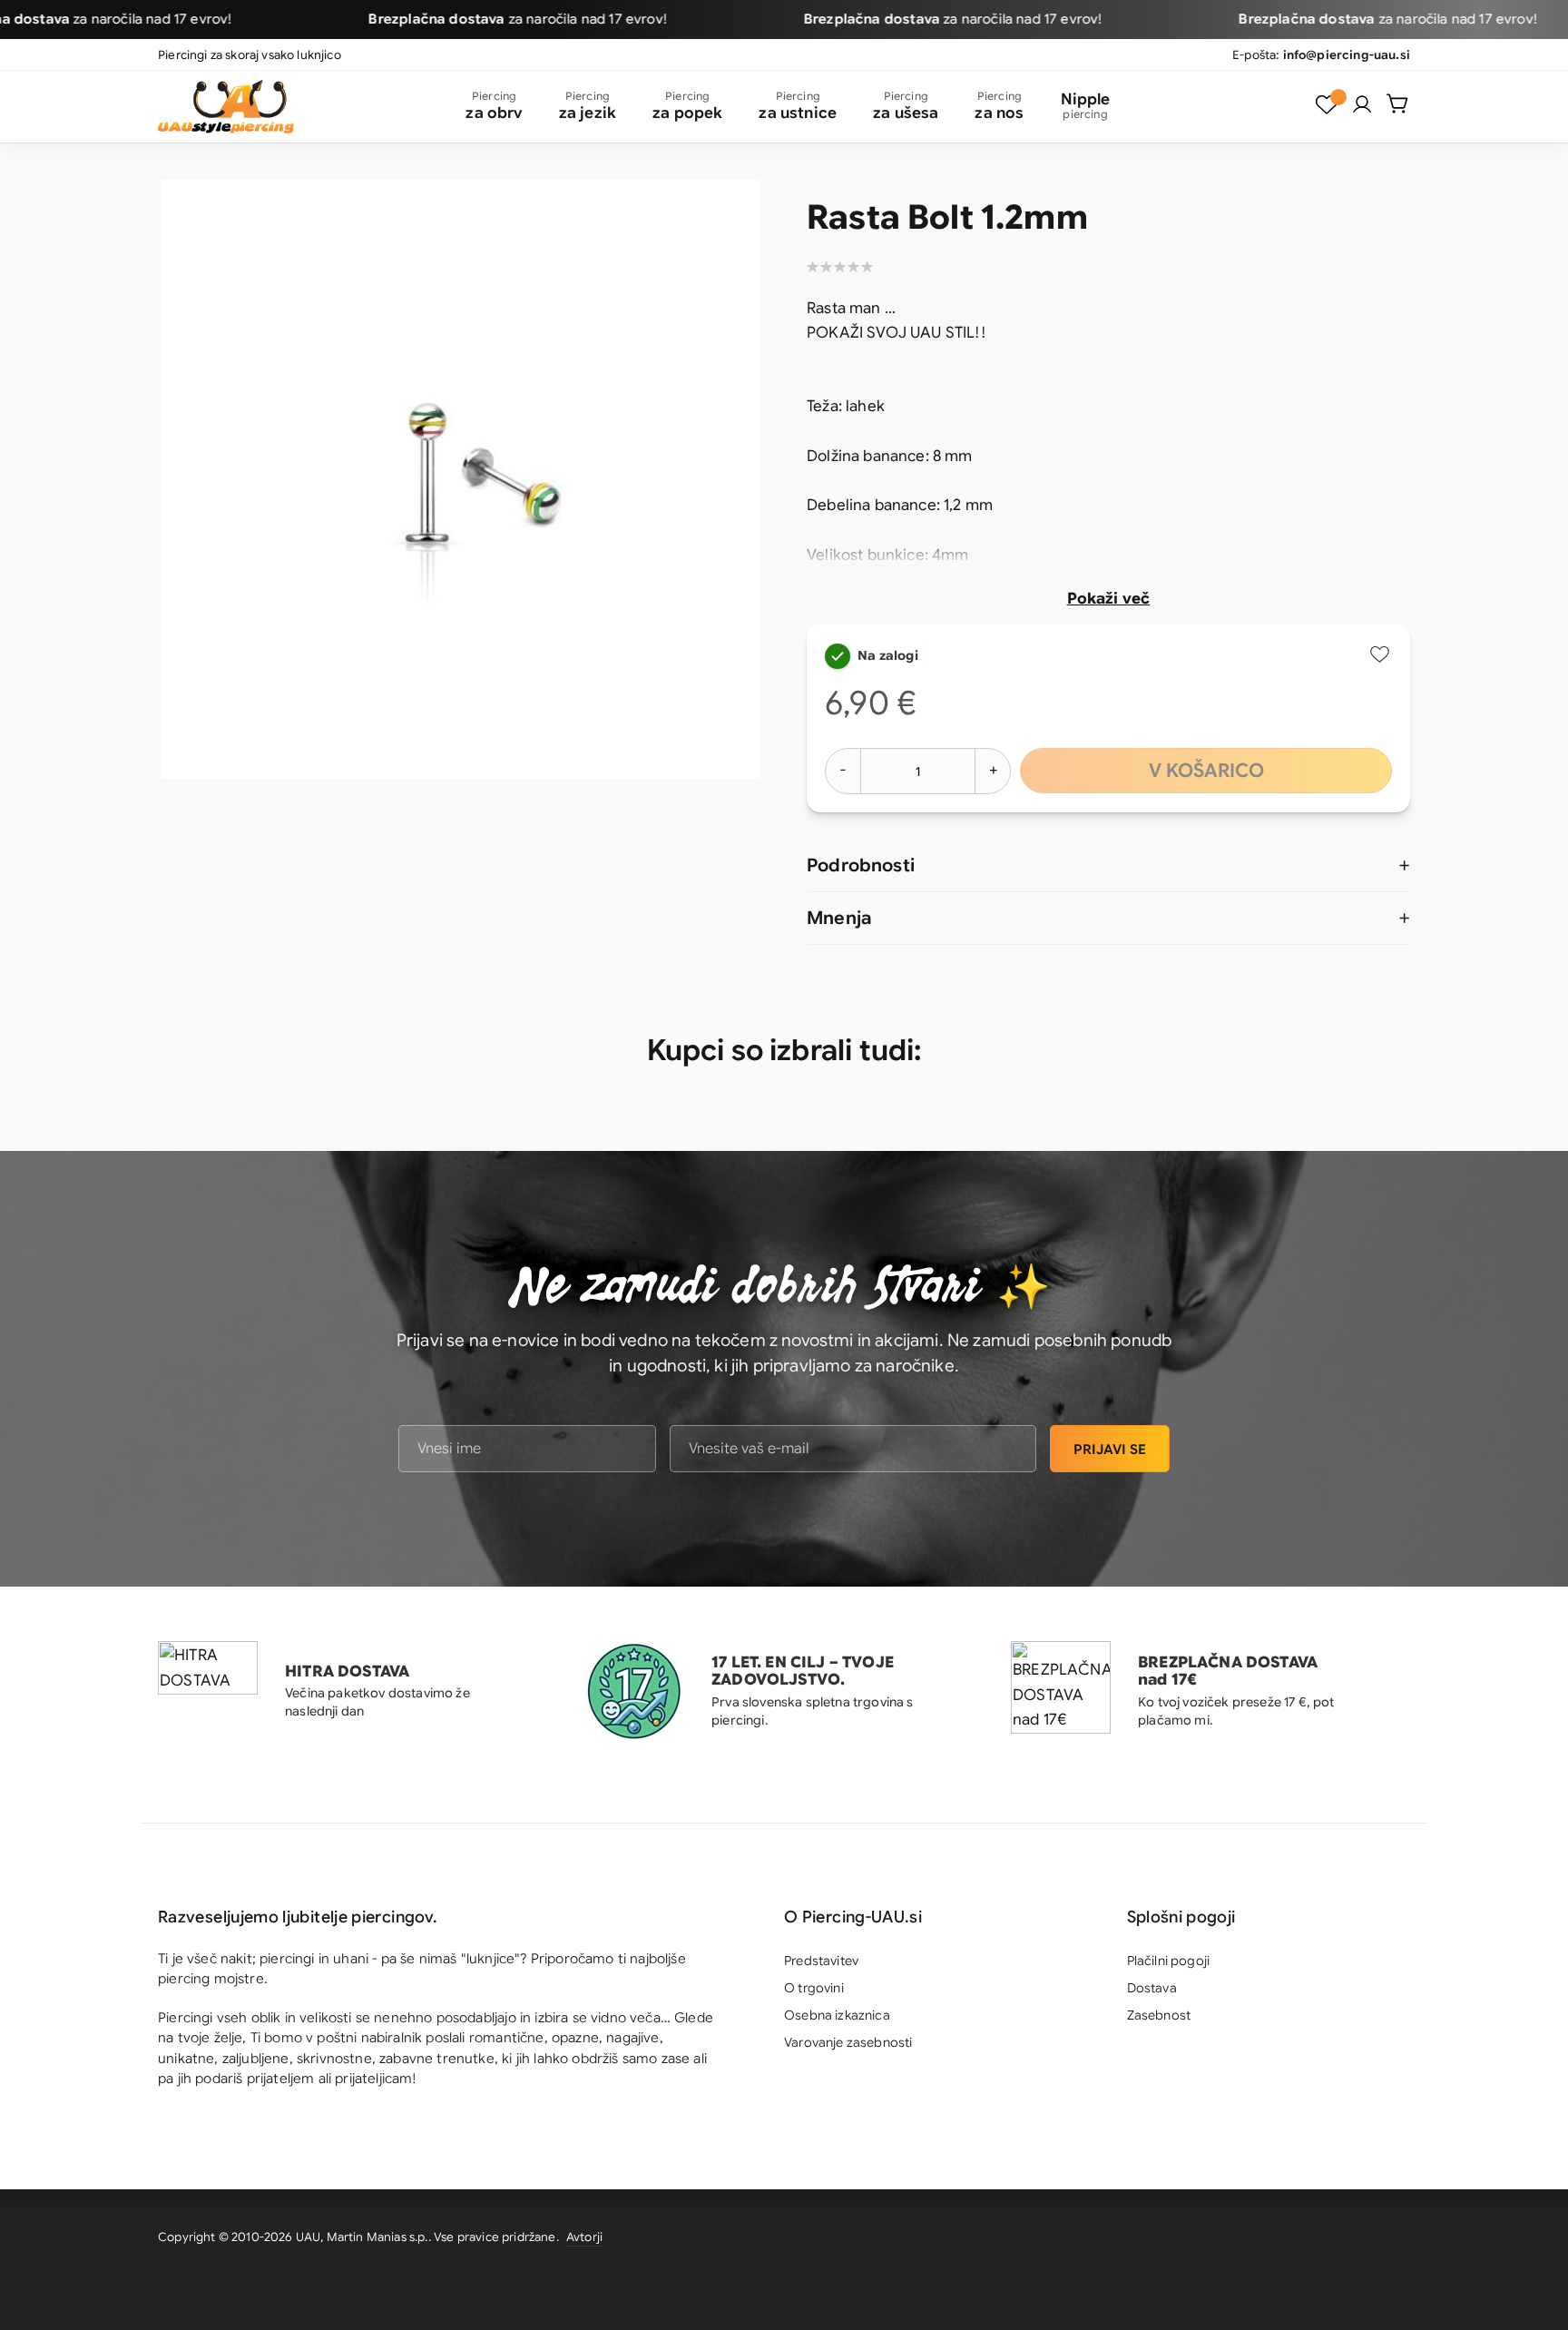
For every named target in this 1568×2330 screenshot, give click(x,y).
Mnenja (839, 918)
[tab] (1108, 866)
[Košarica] (1398, 103)
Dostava (1152, 1988)
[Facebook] (1396, 2240)
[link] (1362, 104)
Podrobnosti (861, 865)
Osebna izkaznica (837, 2015)
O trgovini (814, 1988)
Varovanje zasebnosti (848, 2042)
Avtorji (584, 2237)
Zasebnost (1159, 2015)
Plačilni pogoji (1169, 1961)
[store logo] (226, 107)
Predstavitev (821, 1961)
